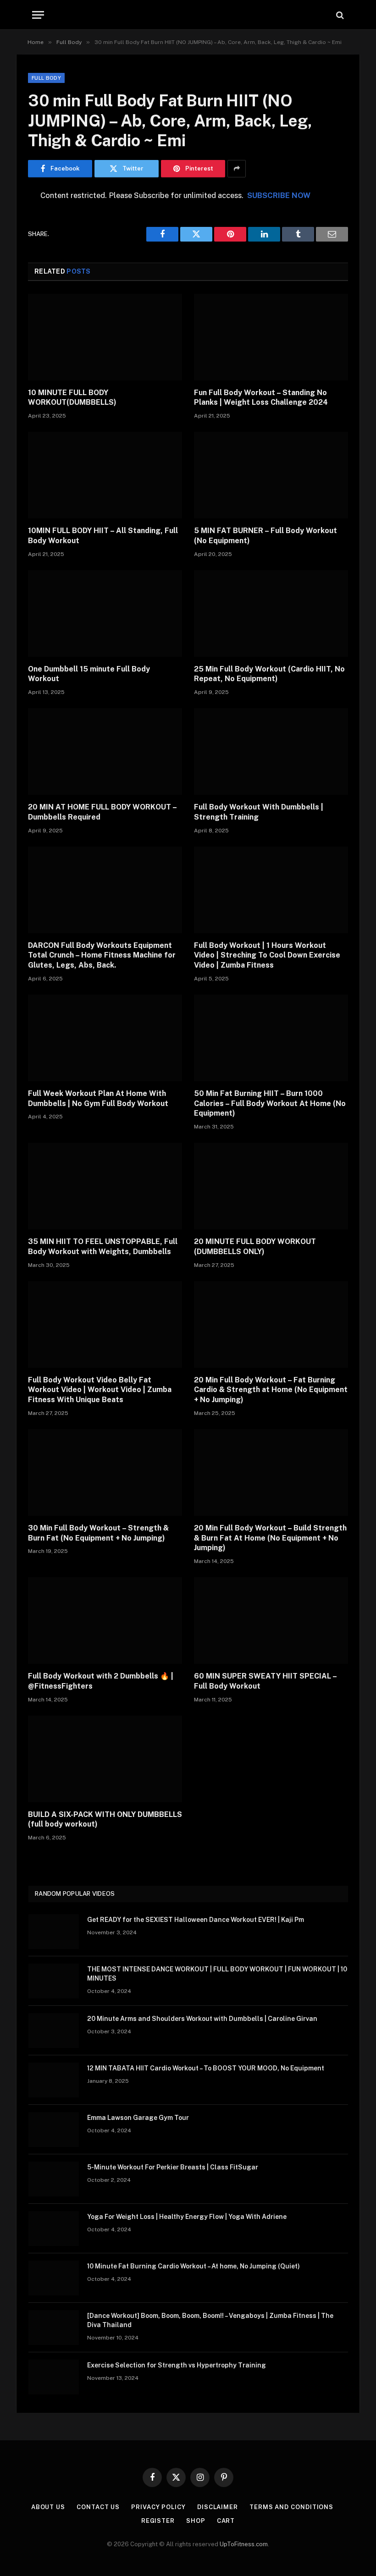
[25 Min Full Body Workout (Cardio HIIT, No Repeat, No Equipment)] (271, 614)
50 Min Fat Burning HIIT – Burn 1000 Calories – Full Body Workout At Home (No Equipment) (270, 1104)
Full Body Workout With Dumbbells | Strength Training (259, 812)
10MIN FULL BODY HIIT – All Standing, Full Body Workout (103, 536)
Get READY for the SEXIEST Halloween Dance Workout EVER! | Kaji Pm (196, 1920)
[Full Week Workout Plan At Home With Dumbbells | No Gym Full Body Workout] (105, 1038)
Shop (196, 2521)
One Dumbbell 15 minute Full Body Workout (89, 674)
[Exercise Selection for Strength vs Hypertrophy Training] (54, 2377)
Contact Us (98, 2507)
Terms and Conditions (291, 2507)
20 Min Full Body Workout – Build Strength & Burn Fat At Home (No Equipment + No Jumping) (270, 1538)
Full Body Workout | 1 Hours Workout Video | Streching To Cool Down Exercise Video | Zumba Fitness (267, 955)
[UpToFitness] (188, 15)
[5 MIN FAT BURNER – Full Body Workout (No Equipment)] (271, 475)
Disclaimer (218, 2507)
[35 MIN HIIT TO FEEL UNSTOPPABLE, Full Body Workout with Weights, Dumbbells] (105, 1186)
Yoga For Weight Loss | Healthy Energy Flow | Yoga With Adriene (187, 2217)
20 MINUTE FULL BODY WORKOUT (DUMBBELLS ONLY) (255, 1247)
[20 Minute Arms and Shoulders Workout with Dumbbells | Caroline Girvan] (54, 2031)
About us (48, 2507)
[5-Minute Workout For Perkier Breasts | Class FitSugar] (54, 2179)
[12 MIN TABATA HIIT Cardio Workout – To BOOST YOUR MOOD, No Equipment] (54, 2080)
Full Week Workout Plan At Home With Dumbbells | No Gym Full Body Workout (98, 1098)
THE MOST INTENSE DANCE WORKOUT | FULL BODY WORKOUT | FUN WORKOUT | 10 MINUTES (217, 1974)
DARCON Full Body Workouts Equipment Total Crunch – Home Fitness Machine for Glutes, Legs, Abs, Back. (102, 955)
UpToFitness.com (244, 2544)
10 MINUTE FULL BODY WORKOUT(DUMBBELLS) (72, 398)
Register (158, 2521)
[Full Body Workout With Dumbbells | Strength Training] (271, 751)
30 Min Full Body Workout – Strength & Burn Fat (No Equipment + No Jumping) (98, 1533)
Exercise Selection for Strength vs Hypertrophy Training (177, 2365)
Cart (226, 2521)
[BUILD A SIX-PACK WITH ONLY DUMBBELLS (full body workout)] (105, 1759)
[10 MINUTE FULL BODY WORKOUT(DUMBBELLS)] (105, 337)
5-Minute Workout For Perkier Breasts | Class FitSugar (173, 2167)
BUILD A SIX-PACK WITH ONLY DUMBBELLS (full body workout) (105, 1819)
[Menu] (38, 15)
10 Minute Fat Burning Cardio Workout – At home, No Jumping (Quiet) (194, 2266)
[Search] (339, 15)
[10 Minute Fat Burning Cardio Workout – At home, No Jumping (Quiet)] (54, 2278)
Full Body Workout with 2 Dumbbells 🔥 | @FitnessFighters (101, 1681)
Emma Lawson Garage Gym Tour (138, 2118)
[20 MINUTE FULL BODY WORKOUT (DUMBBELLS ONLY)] (271, 1186)
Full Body (46, 78)
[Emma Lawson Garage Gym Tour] (54, 2130)
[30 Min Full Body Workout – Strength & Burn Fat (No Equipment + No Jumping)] (105, 1472)
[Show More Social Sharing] (237, 169)
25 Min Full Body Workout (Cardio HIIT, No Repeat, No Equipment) (269, 674)
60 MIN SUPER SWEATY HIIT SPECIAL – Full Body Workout (265, 1681)
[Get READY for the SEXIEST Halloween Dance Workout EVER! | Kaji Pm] (54, 1932)
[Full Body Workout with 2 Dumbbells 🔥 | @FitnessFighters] (105, 1621)
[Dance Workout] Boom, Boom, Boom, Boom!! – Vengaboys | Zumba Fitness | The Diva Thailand (210, 2320)
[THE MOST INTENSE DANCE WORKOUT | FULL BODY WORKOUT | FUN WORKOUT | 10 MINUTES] (54, 1981)
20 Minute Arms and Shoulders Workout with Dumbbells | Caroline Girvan (202, 2019)
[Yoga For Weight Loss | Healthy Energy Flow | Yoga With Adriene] (54, 2229)
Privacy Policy (158, 2507)
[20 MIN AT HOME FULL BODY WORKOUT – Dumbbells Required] (105, 751)
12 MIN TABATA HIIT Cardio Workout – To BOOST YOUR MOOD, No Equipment (206, 2068)
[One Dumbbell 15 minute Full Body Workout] (105, 614)
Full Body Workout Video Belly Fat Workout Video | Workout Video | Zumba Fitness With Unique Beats (100, 1390)
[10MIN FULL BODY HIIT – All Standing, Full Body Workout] (105, 475)
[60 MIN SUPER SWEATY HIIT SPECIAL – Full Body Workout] (271, 1621)
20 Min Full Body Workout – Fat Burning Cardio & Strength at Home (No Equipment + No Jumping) (271, 1390)
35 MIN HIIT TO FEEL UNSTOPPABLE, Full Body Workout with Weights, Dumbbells (103, 1247)
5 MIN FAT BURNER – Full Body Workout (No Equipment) (265, 536)
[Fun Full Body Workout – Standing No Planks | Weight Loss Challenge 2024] (271, 337)
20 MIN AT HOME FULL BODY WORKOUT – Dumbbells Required (102, 812)
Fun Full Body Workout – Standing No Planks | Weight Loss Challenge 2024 (261, 398)
